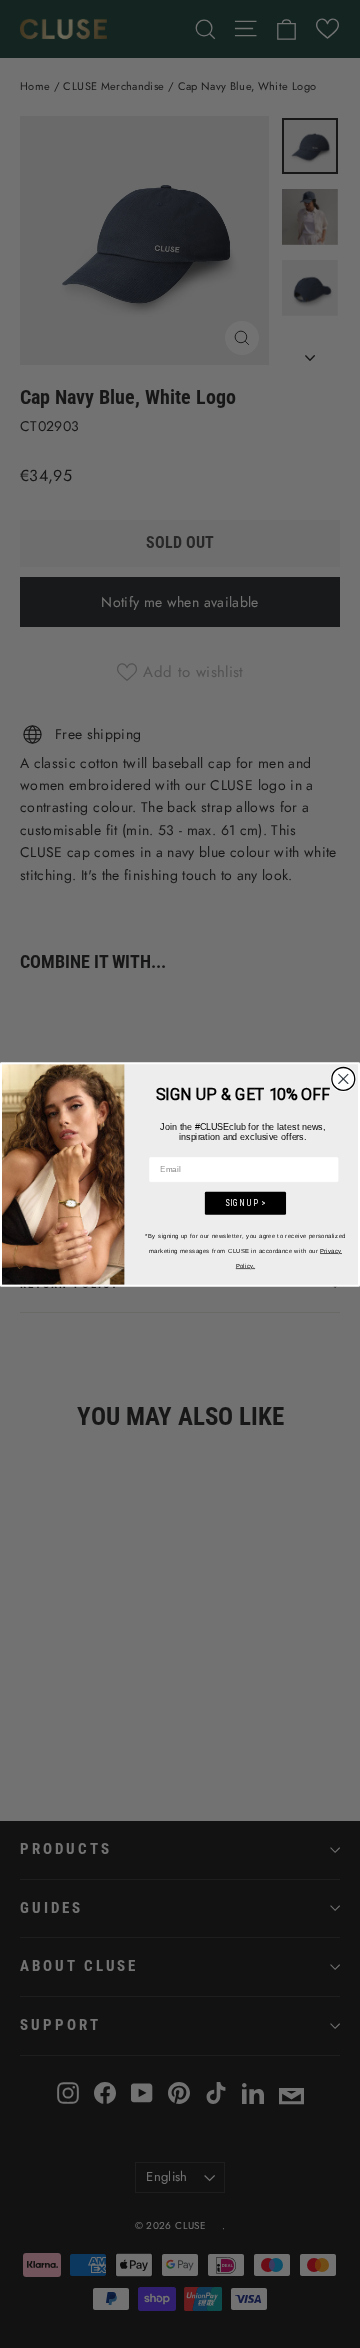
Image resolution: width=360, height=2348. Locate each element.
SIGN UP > (245, 1203)
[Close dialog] (343, 1078)
